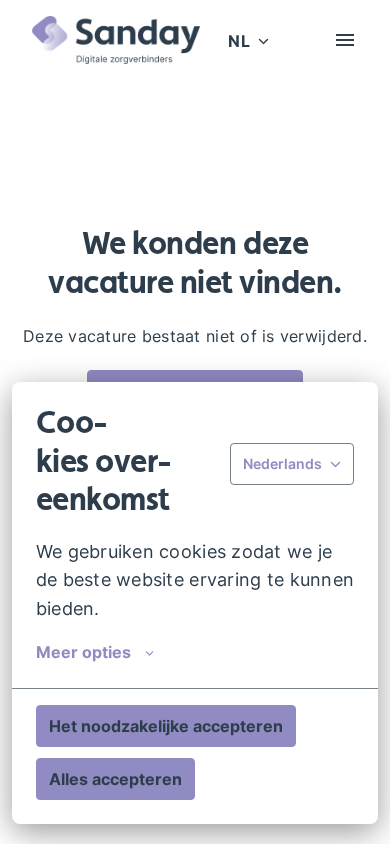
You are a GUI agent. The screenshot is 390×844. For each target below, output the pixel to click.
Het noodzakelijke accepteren (166, 726)
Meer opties (83, 652)
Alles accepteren (115, 779)
